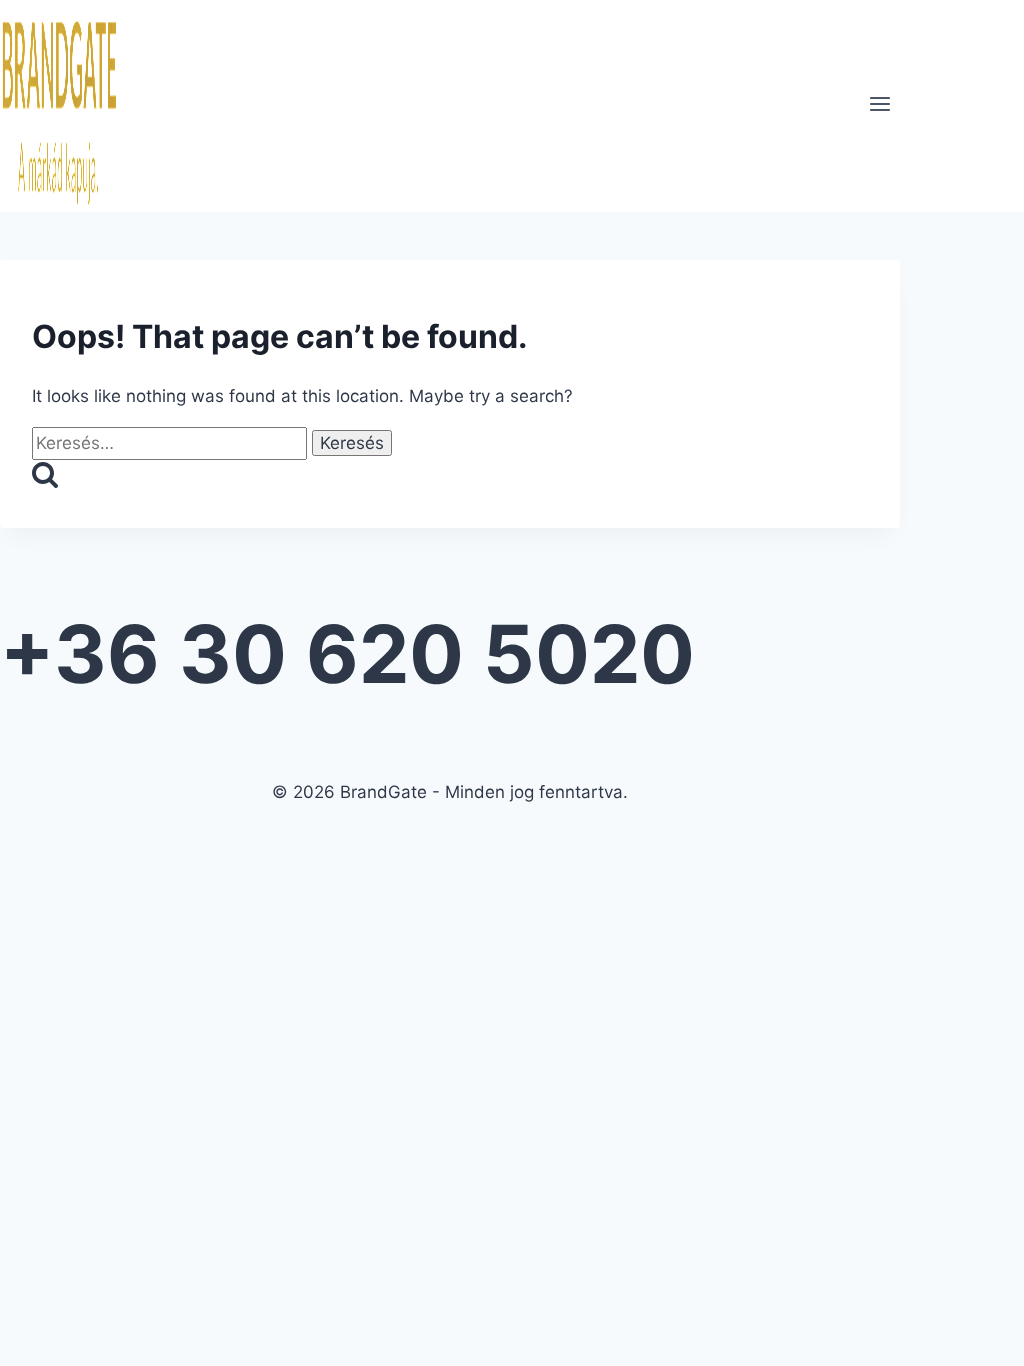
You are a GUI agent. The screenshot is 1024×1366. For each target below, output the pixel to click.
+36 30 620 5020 (347, 653)
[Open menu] (879, 106)
